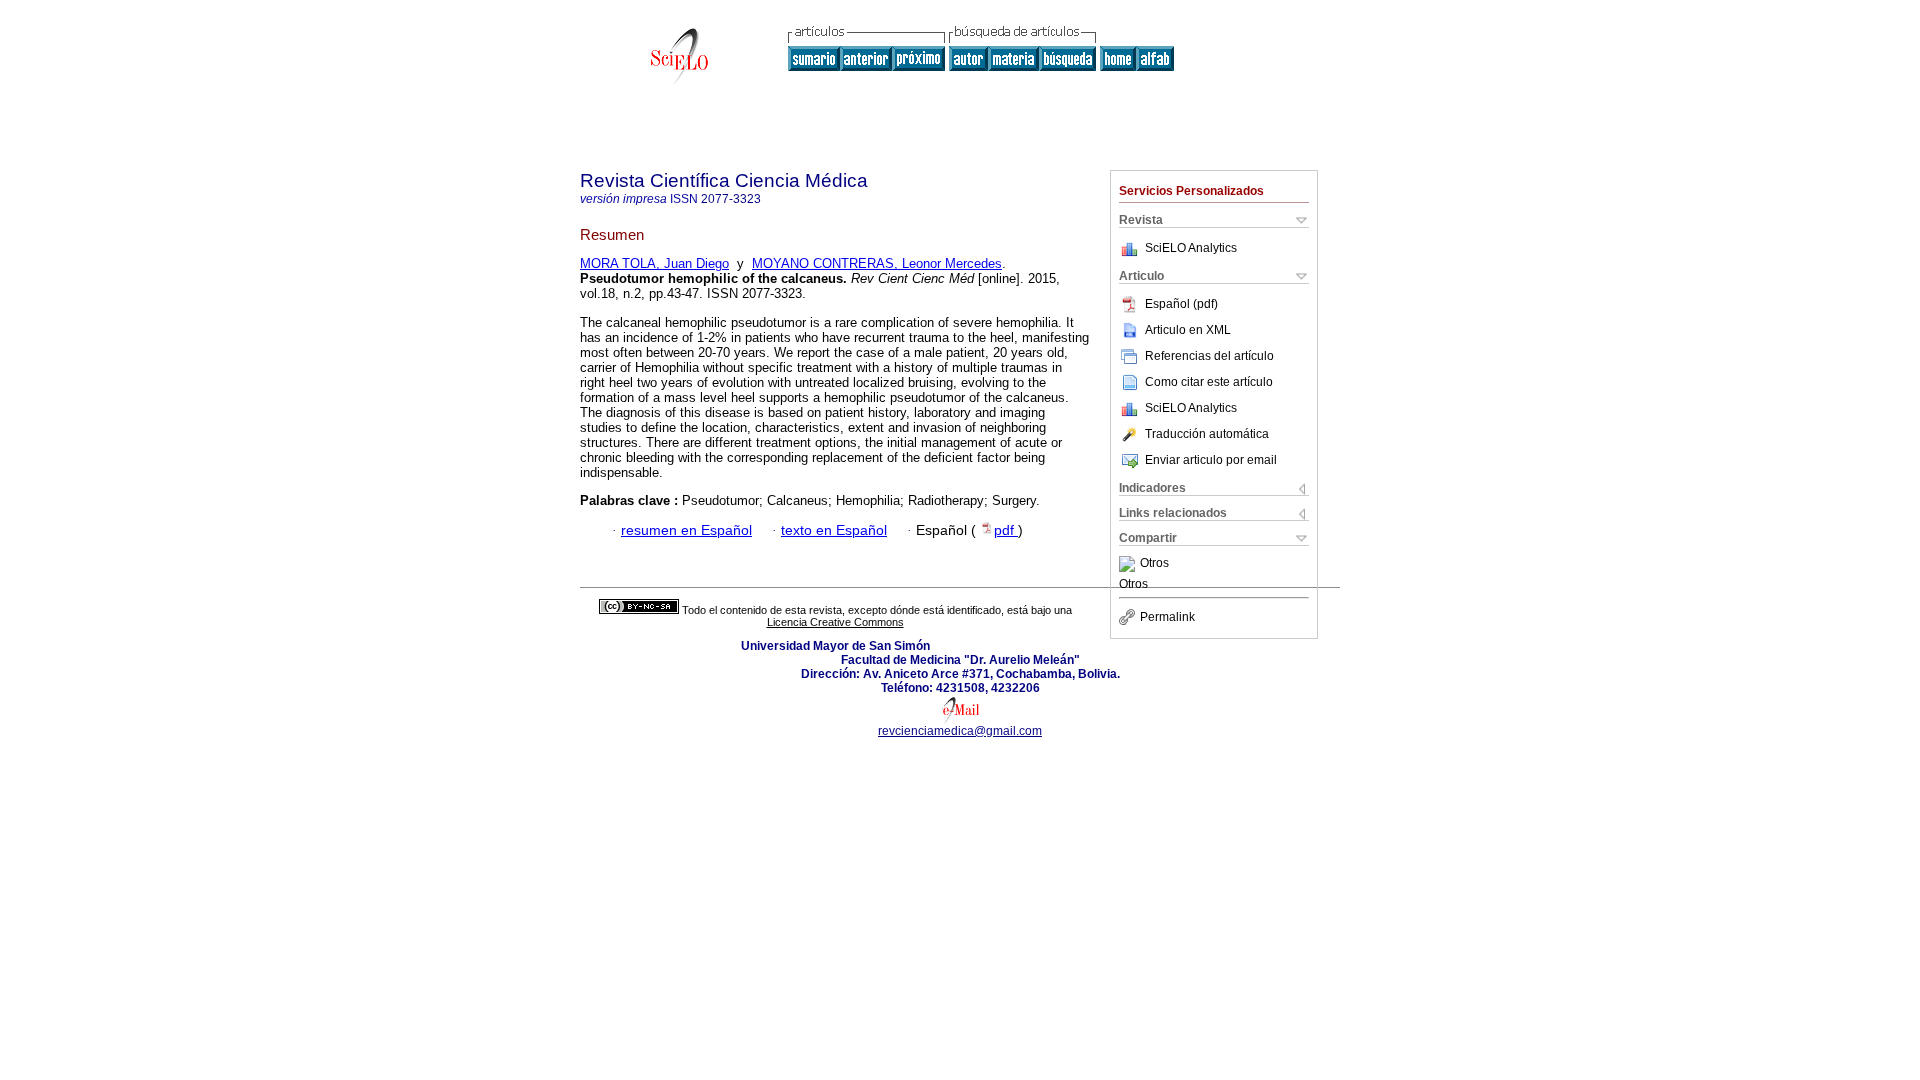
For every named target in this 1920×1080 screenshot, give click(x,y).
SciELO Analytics (1191, 248)
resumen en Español (686, 530)
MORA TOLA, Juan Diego (654, 263)
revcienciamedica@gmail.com (960, 731)
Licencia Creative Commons (835, 622)
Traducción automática (1207, 434)
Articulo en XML (1188, 330)
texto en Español (834, 530)
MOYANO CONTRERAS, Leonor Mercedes (877, 263)
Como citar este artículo (1209, 382)
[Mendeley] (1129, 564)
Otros (1154, 564)
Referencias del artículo (1209, 356)
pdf (1006, 530)
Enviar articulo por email (1211, 460)
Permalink (1167, 617)
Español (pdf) (1181, 304)
